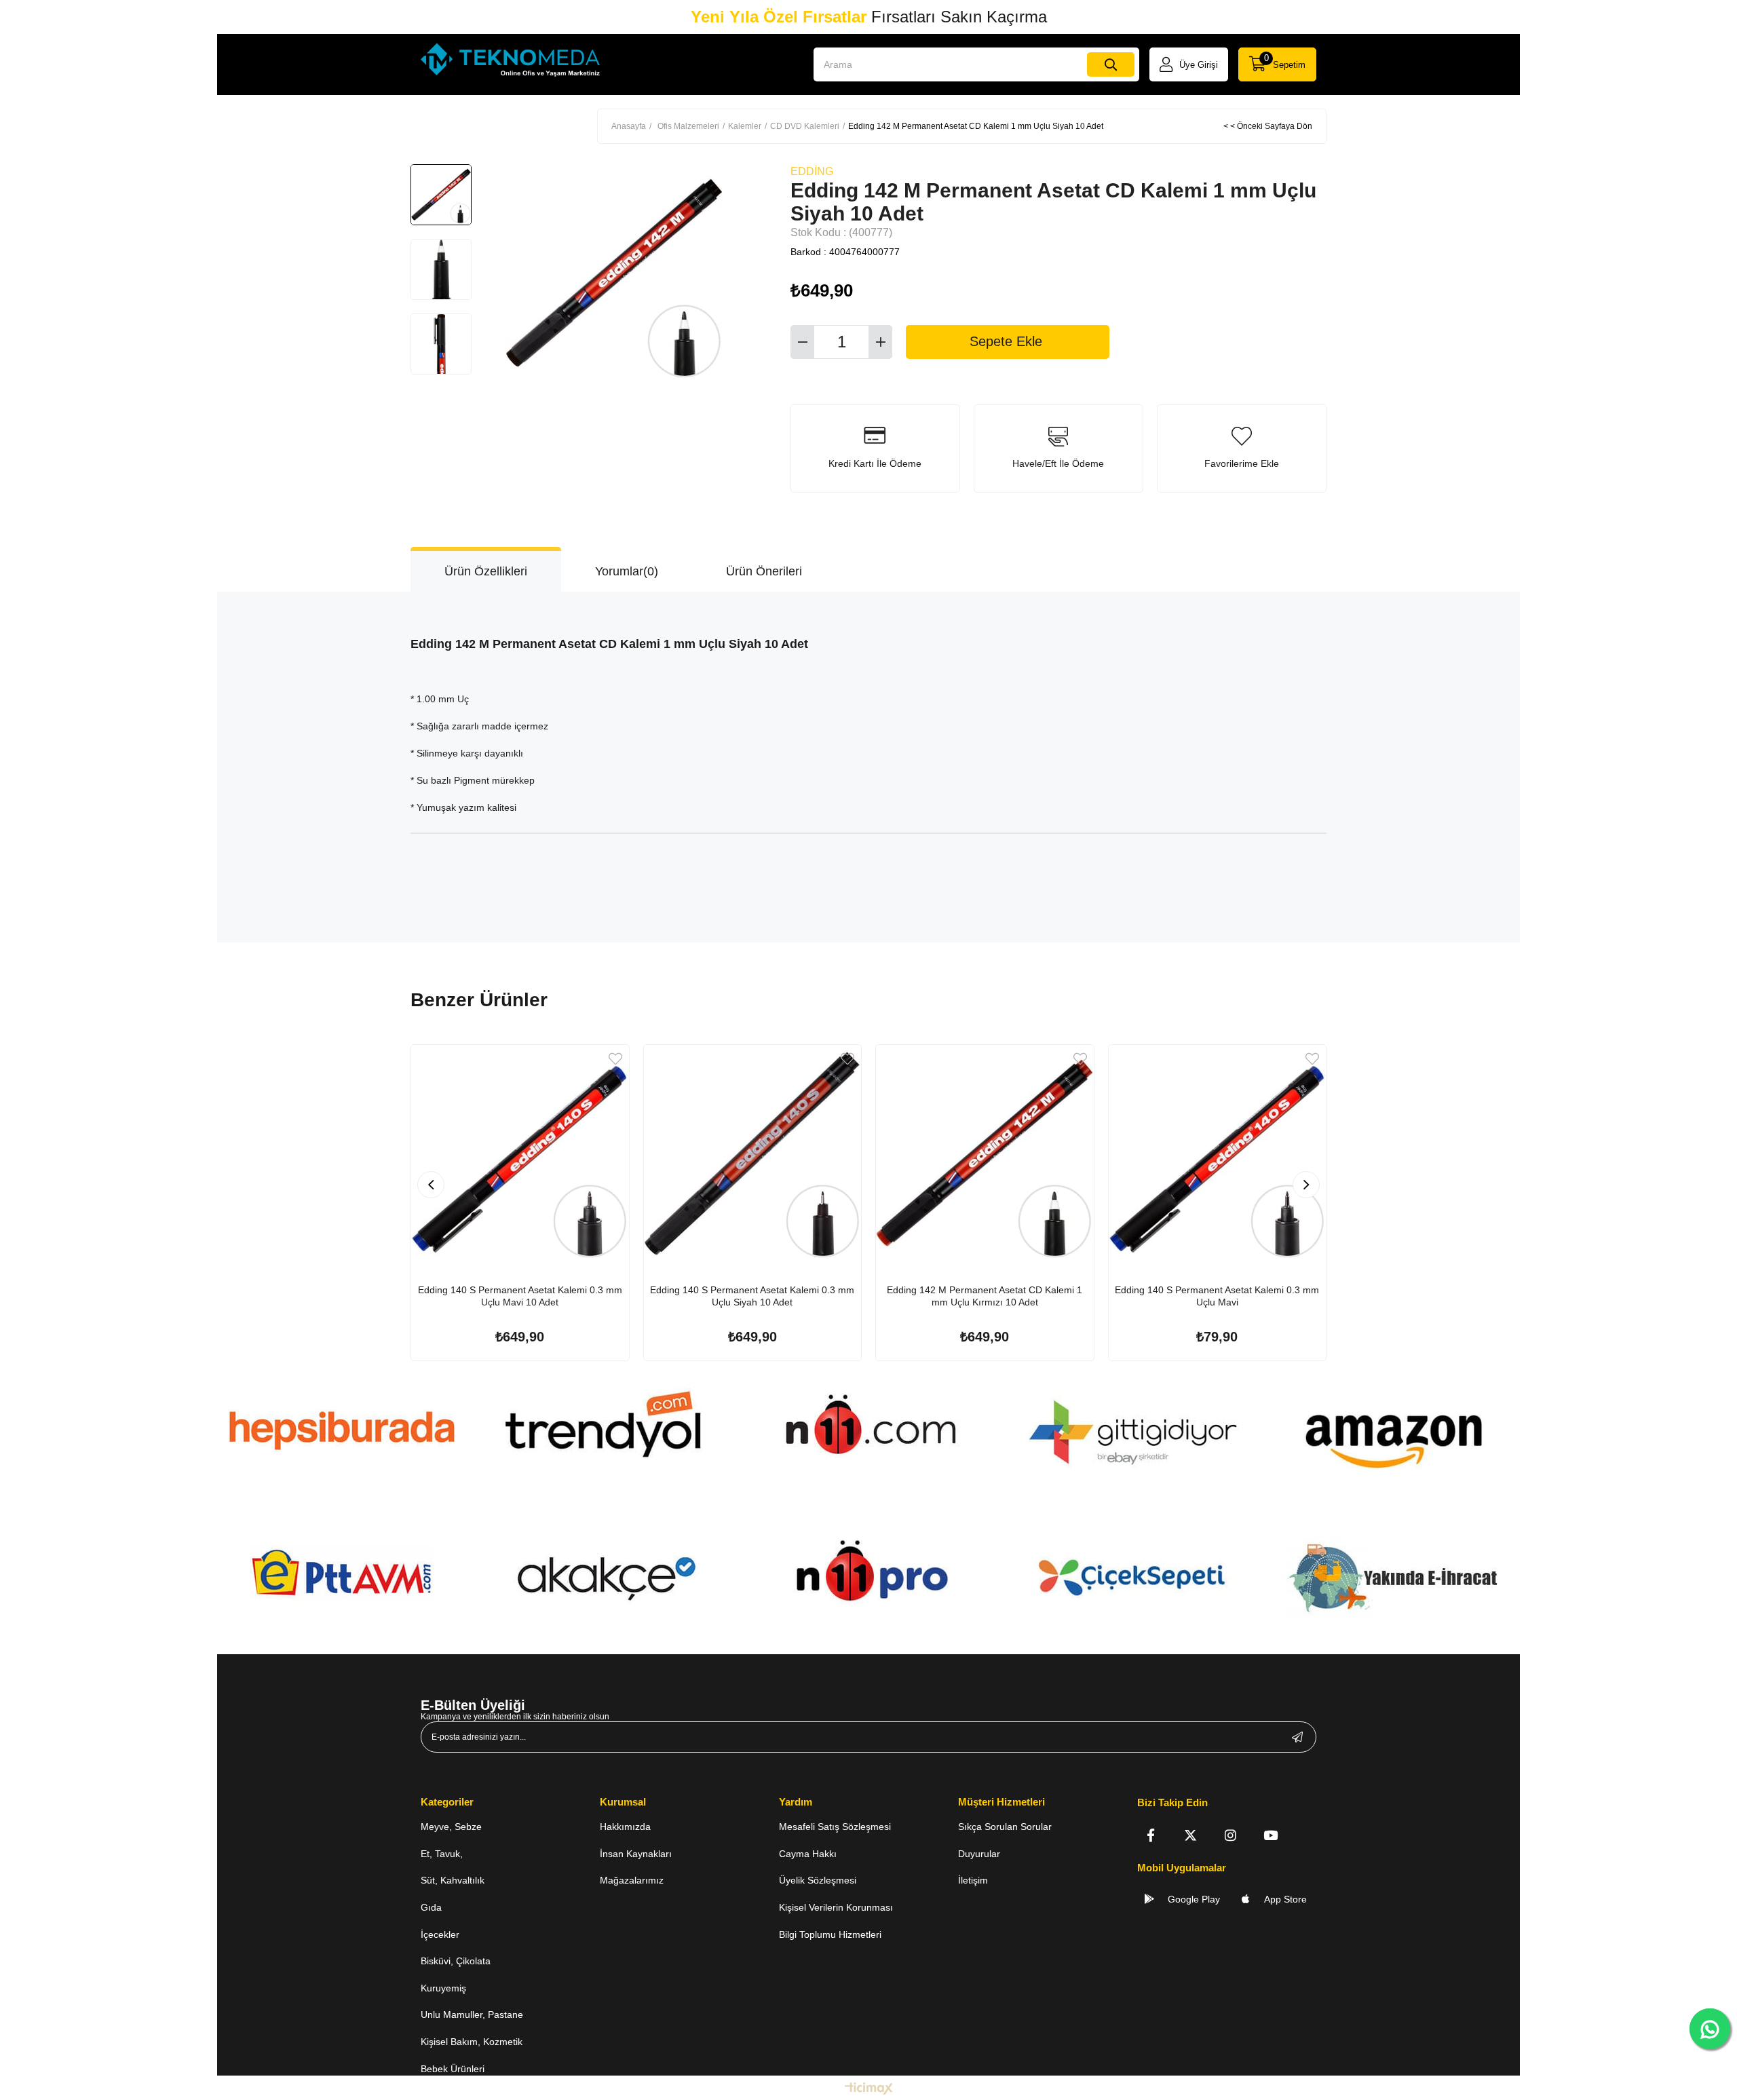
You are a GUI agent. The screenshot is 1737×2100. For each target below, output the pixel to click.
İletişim (973, 1880)
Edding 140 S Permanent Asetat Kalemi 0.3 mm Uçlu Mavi (1217, 1296)
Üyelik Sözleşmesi (818, 1880)
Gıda (431, 1907)
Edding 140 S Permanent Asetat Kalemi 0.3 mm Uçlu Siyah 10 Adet (752, 1296)
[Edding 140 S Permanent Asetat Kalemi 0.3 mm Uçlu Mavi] (1218, 1154)
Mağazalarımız (632, 1880)
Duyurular (979, 1854)
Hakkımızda (625, 1827)
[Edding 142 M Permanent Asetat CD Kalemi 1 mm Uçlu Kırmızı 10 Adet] (985, 1154)
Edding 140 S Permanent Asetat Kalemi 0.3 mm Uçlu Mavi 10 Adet (520, 1296)
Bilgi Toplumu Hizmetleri (830, 1934)
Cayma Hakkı (808, 1854)
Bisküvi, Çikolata (456, 1961)
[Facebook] (1150, 1835)
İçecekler (440, 1934)
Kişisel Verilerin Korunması (836, 1907)
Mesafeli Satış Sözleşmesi (835, 1827)
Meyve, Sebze (451, 1827)
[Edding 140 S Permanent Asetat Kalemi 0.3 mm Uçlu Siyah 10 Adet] (753, 1154)
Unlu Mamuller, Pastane (472, 2015)
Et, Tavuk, (442, 1854)
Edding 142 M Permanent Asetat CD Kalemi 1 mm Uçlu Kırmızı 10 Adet (985, 1296)
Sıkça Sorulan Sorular (1005, 1827)
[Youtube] (1271, 1835)
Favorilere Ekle (615, 1059)
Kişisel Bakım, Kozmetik (472, 2042)
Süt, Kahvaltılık (453, 1880)
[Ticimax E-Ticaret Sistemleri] (869, 2089)
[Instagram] (1230, 1835)
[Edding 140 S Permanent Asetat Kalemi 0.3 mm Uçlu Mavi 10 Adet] (520, 1154)
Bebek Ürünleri (453, 2069)
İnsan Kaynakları (636, 1854)
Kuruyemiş (443, 1988)
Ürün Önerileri (764, 571)
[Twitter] (1190, 1835)
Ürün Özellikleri (486, 571)
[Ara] (1111, 64)
